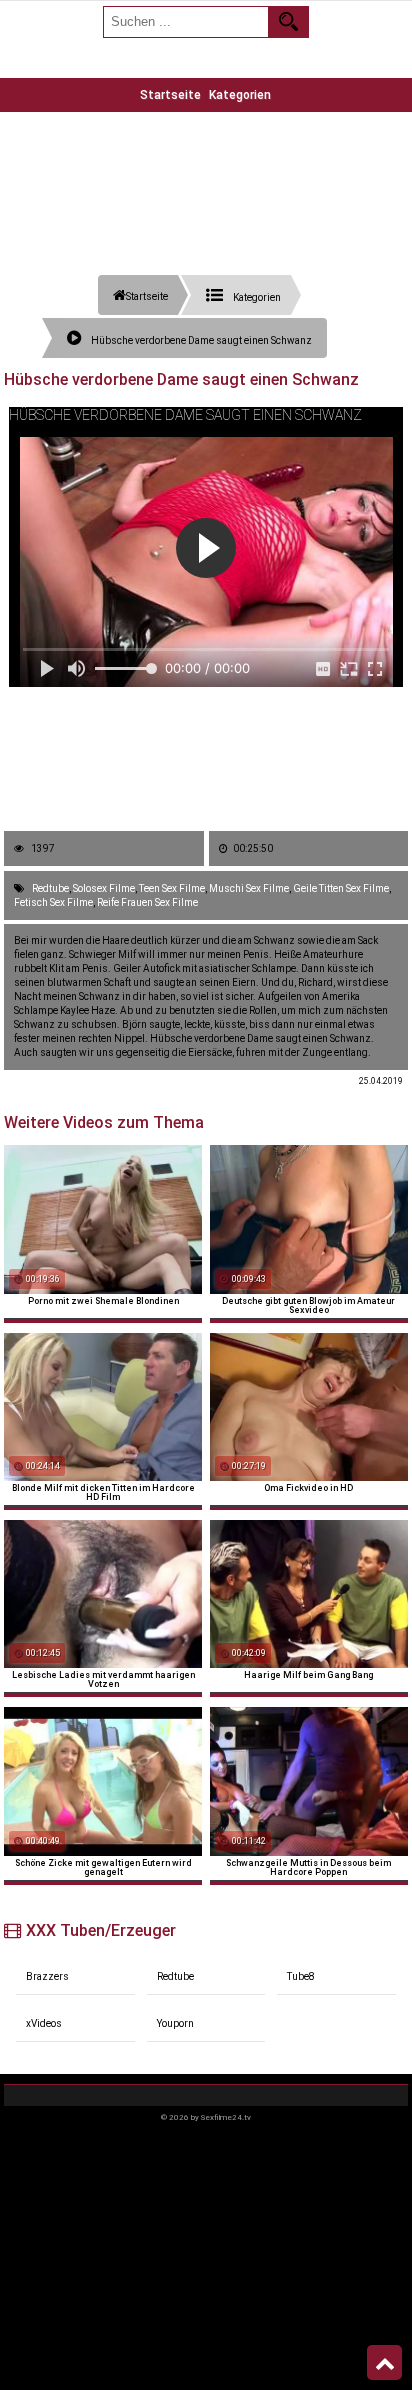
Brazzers (47, 1976)
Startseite (170, 95)
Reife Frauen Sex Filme (147, 902)
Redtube (50, 888)
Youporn (175, 2023)
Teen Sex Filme (172, 888)
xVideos (44, 2023)
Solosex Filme (104, 888)
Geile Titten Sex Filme (341, 888)
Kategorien (240, 95)
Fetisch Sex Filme (53, 902)
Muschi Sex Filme (249, 888)
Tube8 (301, 1976)
